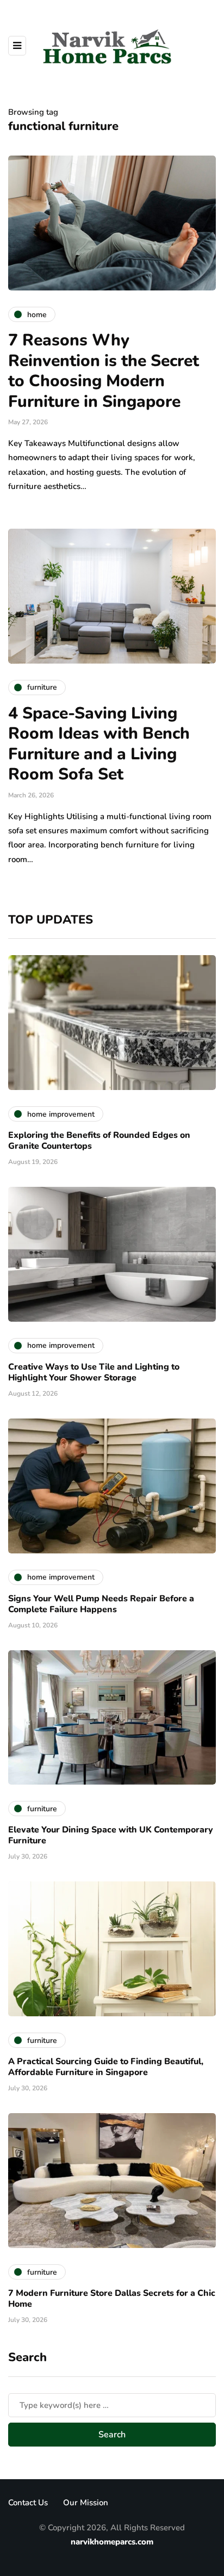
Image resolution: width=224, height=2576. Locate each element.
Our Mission (86, 2503)
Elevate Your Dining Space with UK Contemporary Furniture (111, 1835)
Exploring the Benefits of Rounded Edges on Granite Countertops (99, 1141)
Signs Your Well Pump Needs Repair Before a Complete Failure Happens (101, 1604)
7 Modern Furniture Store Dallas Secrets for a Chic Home (112, 2299)
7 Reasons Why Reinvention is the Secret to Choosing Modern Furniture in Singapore (104, 371)
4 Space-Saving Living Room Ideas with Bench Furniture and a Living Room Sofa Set (99, 744)
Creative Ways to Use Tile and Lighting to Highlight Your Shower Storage (94, 1372)
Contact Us (28, 2503)
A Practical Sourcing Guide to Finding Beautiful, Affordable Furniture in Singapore (106, 2067)
